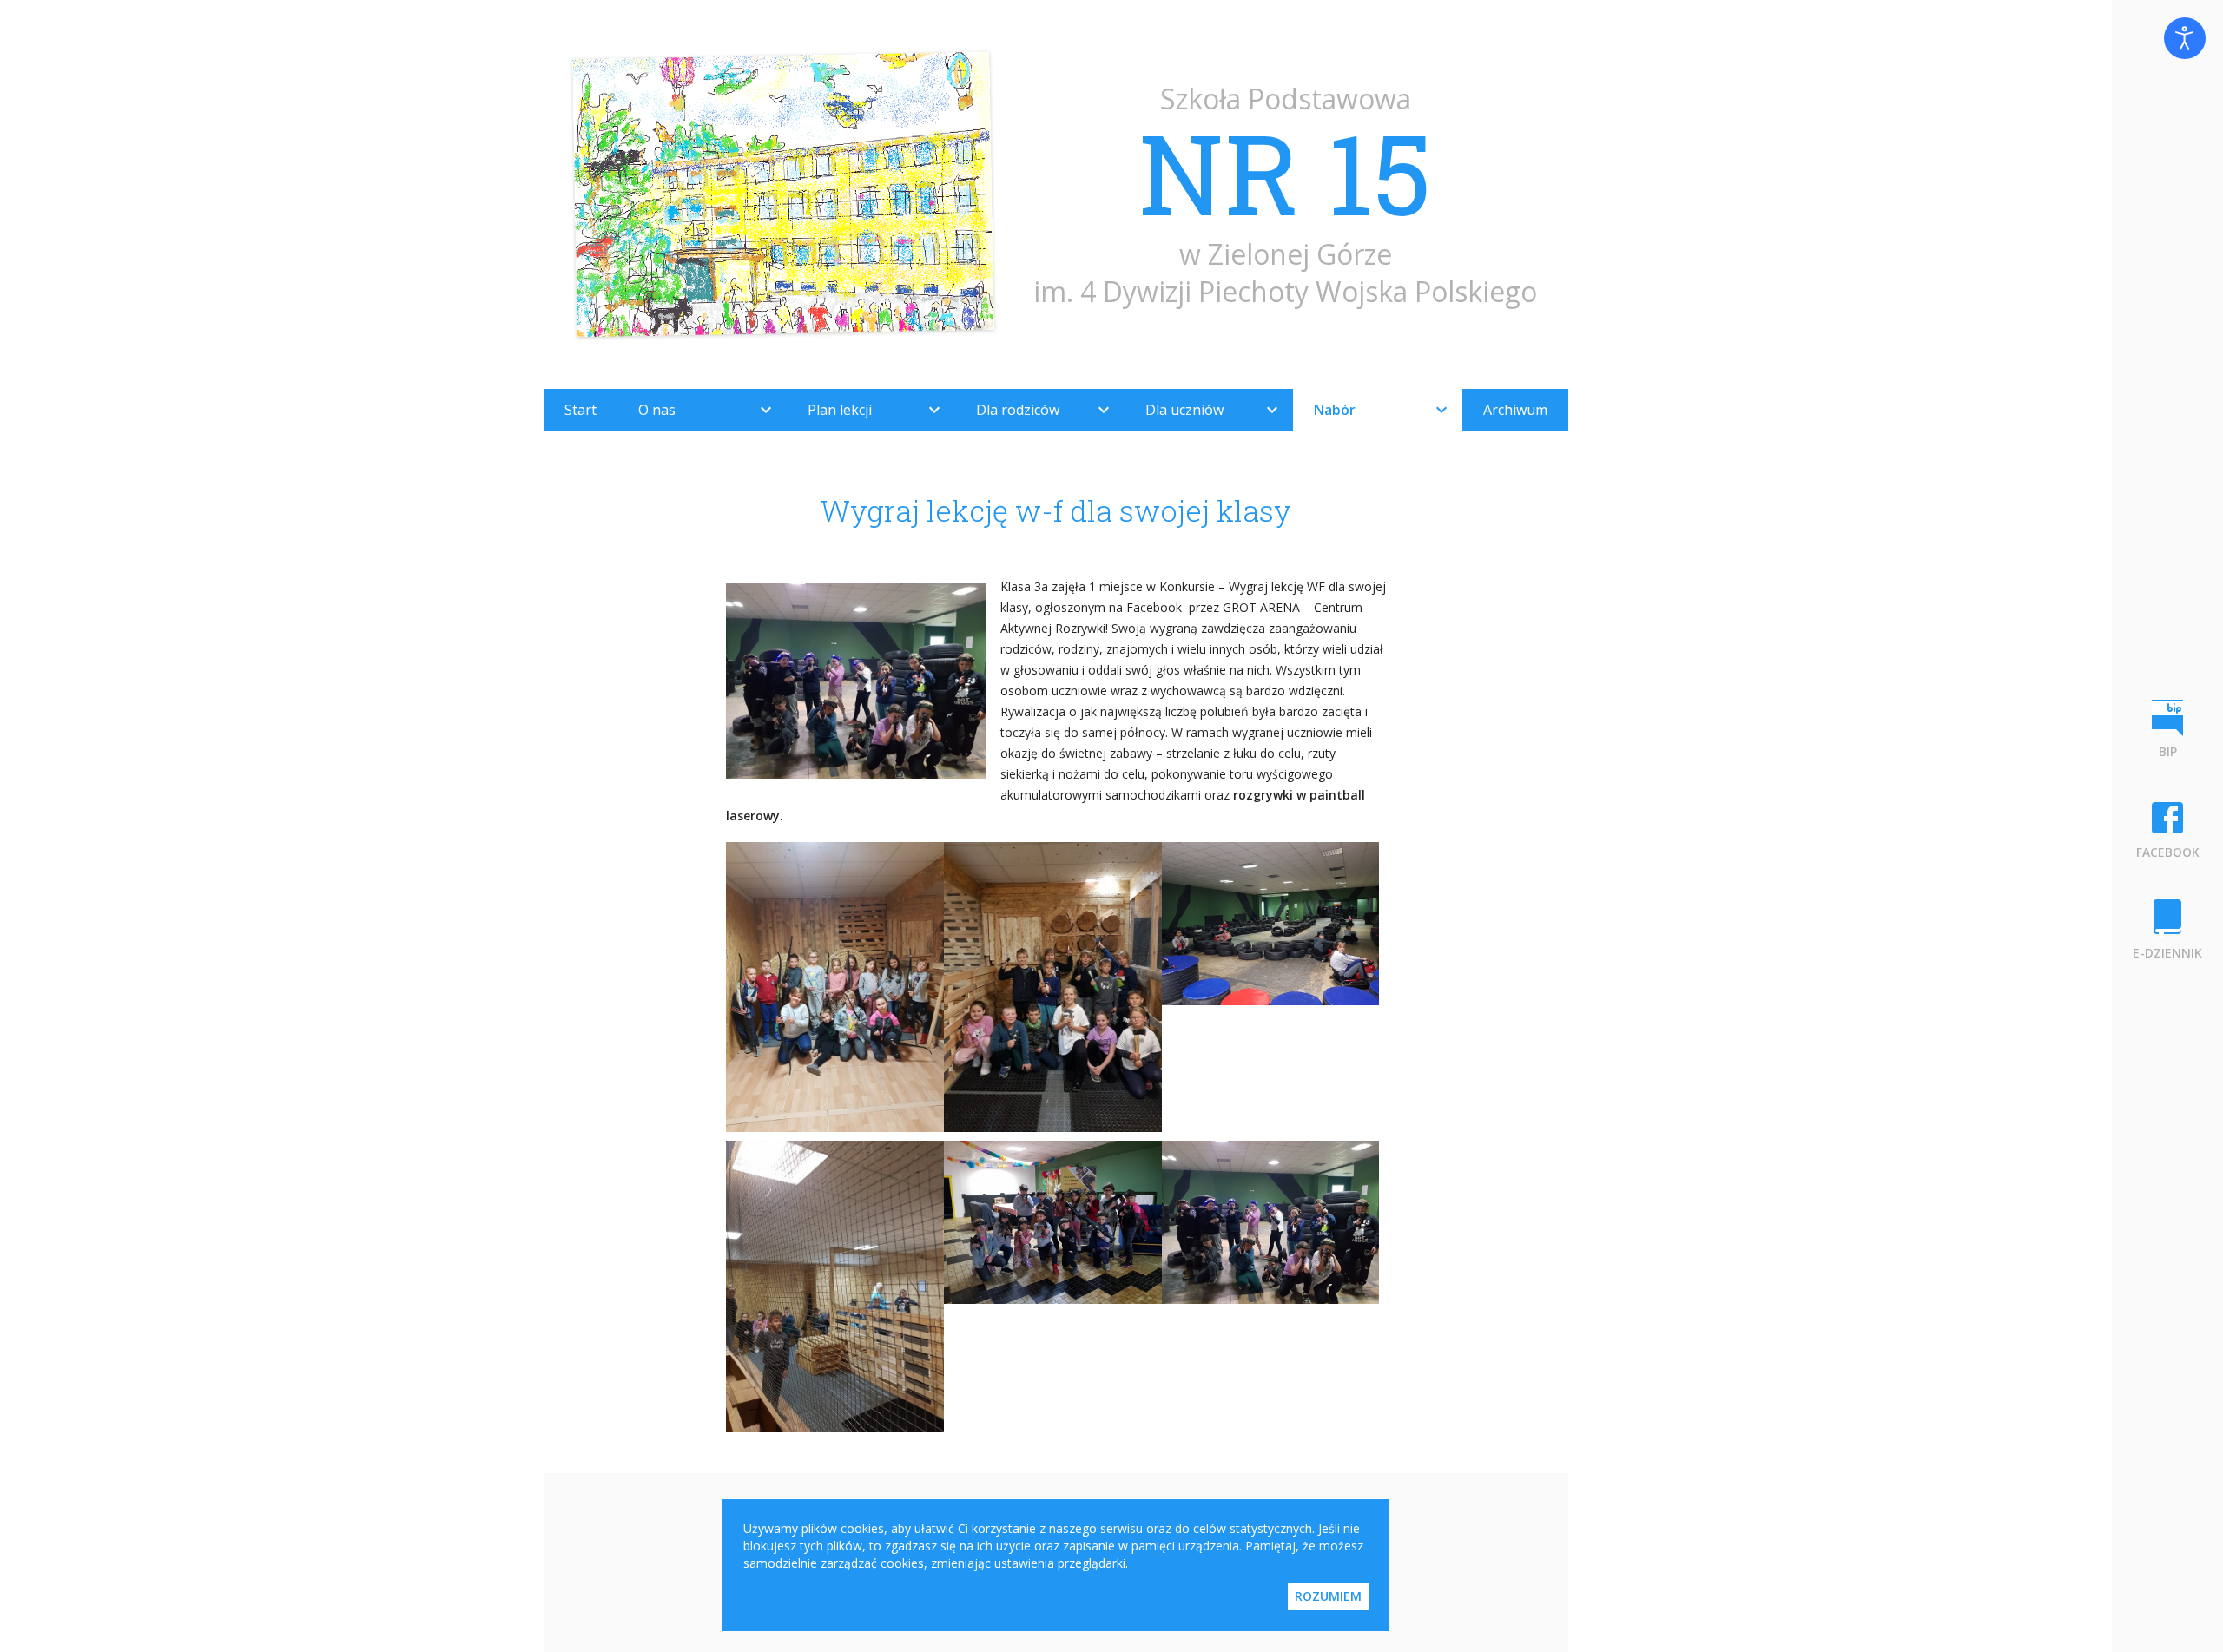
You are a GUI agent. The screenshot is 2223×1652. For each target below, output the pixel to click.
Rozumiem (1328, 1596)
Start (580, 410)
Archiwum (1515, 410)
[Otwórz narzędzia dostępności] (2185, 38)
